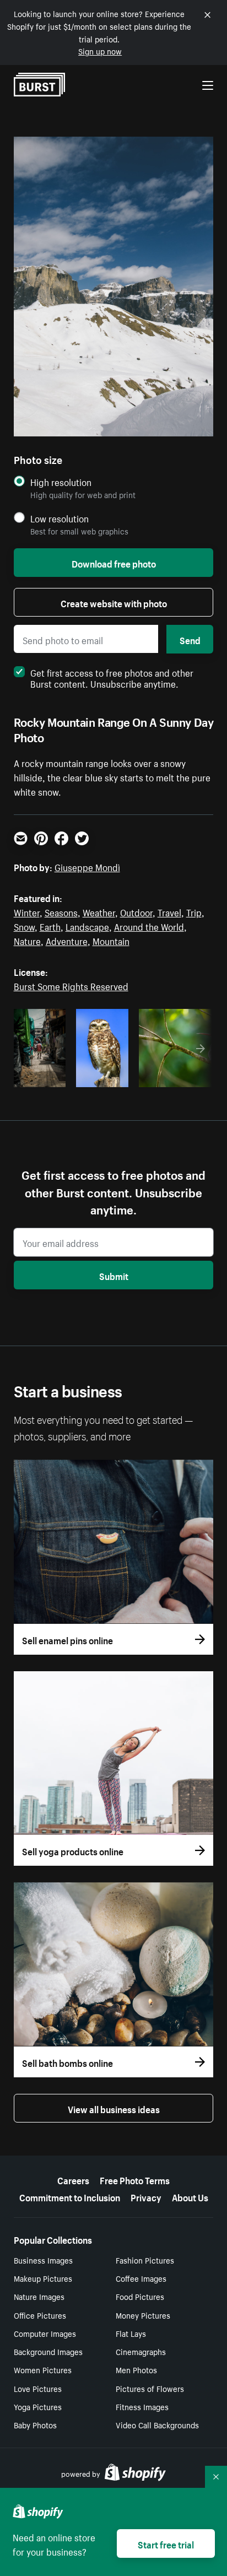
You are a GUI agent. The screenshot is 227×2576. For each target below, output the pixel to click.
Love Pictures (38, 2388)
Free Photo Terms (135, 2179)
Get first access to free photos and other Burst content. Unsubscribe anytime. (112, 677)
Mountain (111, 940)
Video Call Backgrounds (157, 2424)
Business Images (43, 2260)
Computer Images (45, 2333)
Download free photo (114, 563)
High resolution (61, 482)
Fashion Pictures (145, 2260)
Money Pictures (143, 2315)
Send (190, 639)
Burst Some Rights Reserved (71, 985)
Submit (114, 1275)
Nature (27, 940)
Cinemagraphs (141, 2351)
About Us (190, 2196)
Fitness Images (142, 2406)
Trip (194, 911)
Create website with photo (114, 602)
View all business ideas (114, 2108)
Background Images (48, 2351)
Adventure (67, 940)
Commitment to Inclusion (70, 2196)
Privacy (146, 2196)
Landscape (87, 926)
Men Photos (136, 2369)
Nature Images (39, 2296)
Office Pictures (40, 2315)
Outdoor (136, 911)
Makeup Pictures (43, 2278)
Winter (27, 911)
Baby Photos (35, 2424)
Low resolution (60, 518)
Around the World (149, 926)
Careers (73, 2179)
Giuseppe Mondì (87, 866)
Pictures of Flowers (150, 2388)
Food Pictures (140, 2296)
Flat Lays (131, 2333)
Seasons (61, 911)
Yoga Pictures (38, 2406)
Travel (169, 911)
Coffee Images (141, 2278)
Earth (50, 926)
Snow (24, 926)
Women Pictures (43, 2369)
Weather (99, 911)
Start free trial (166, 2543)
